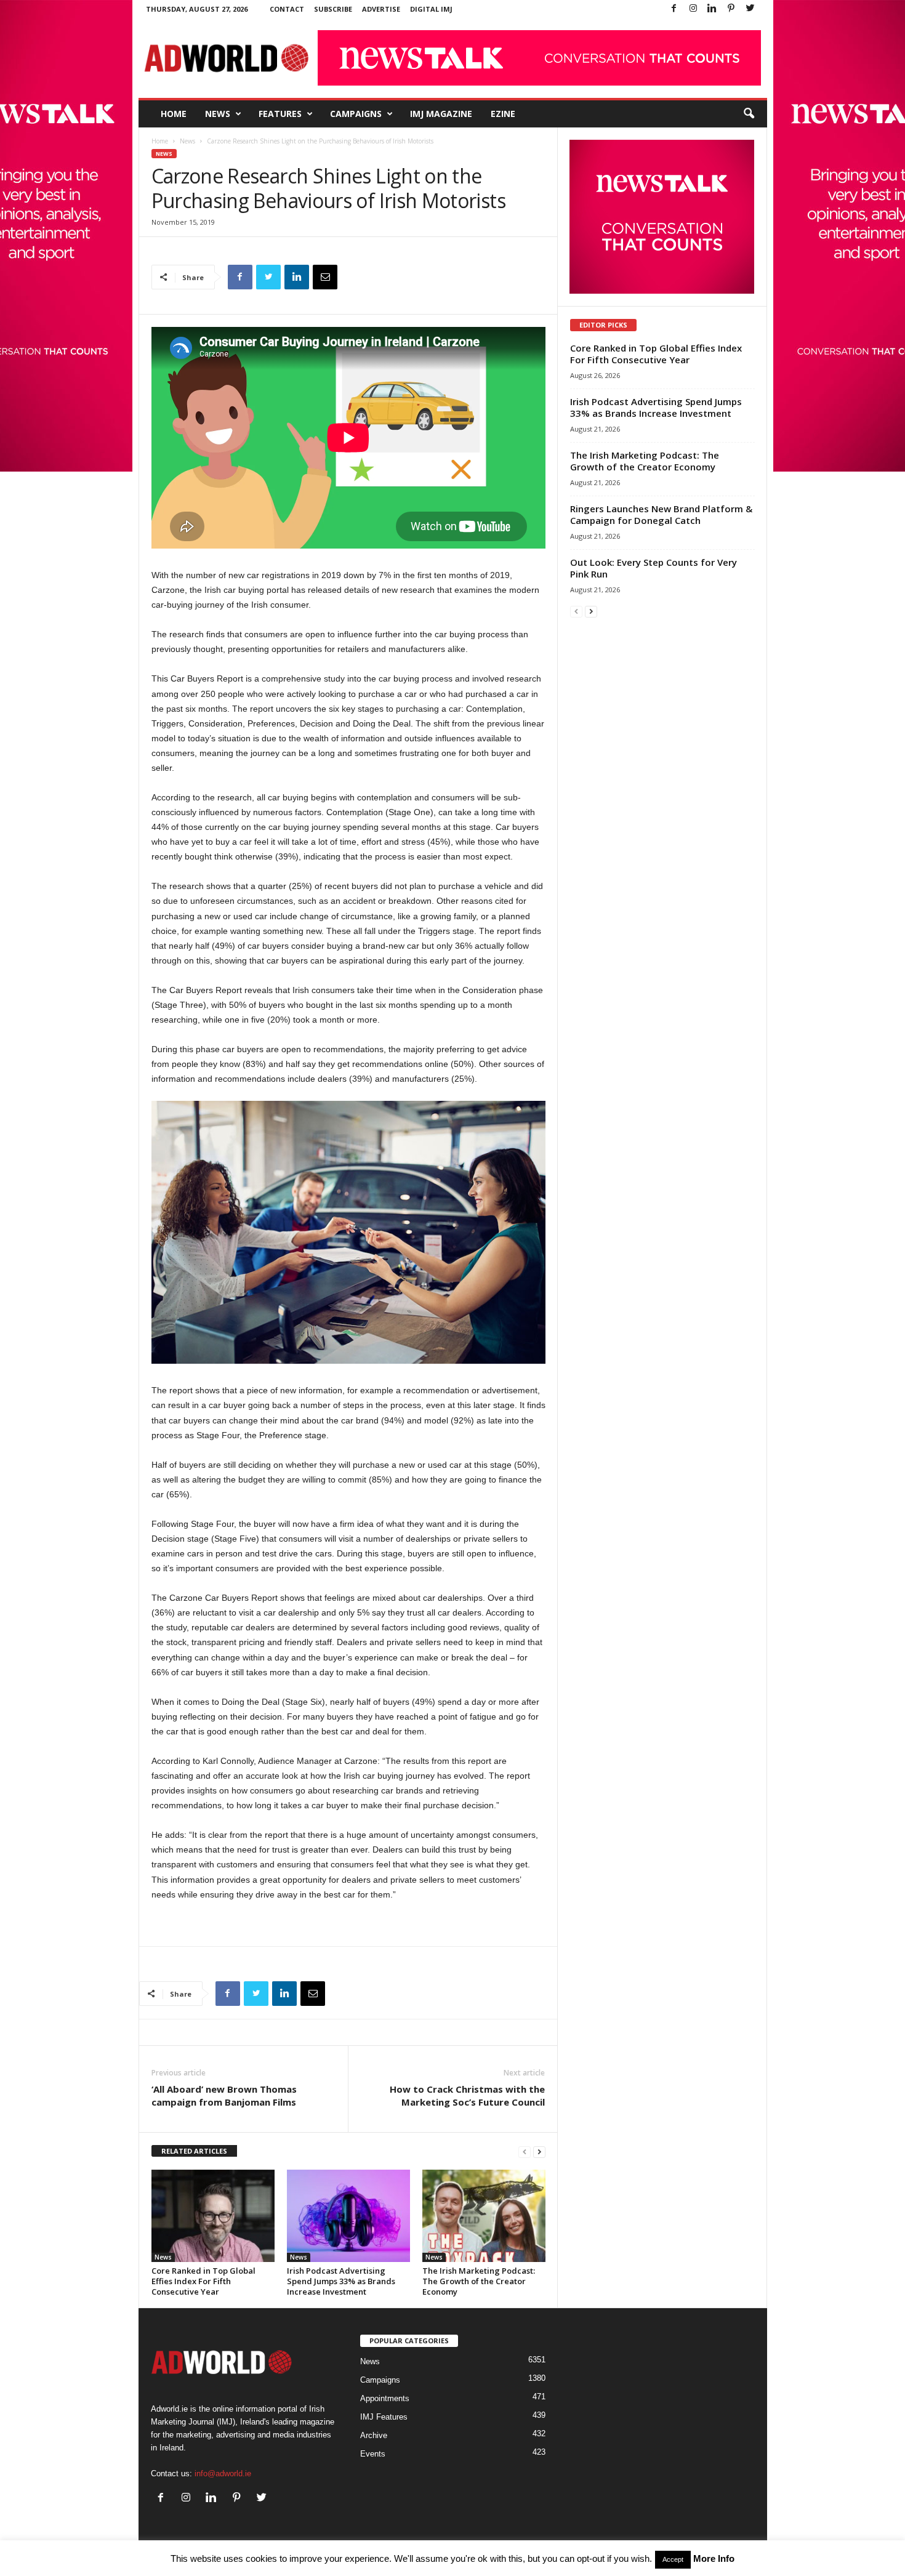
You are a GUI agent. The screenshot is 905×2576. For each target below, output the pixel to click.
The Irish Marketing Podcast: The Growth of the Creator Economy (479, 2281)
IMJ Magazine (441, 114)
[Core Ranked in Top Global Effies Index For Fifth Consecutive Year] (213, 2216)
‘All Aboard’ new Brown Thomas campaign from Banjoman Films (224, 2095)
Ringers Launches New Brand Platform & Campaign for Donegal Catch (661, 514)
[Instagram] (693, 9)
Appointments (385, 2398)
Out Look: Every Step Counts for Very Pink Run (654, 568)
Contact (287, 9)
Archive (374, 2435)
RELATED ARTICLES (194, 2151)
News (218, 114)
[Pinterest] (731, 9)
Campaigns (356, 114)
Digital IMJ (431, 9)
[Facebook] (674, 9)
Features (280, 114)
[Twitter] (750, 9)
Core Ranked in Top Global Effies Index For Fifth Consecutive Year (203, 2281)
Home (174, 114)
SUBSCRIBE (333, 9)
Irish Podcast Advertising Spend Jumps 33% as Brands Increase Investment (341, 2281)
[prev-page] (525, 2151)
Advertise (381, 9)
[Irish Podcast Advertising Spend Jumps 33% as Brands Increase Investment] (348, 2216)
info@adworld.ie (223, 2473)
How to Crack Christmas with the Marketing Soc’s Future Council (467, 2095)
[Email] (325, 277)
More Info (714, 2558)
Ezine (503, 114)
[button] (749, 114)
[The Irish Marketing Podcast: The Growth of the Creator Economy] (484, 2216)
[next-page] (539, 2151)
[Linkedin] (712, 9)
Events (373, 2454)
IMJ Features (384, 2417)
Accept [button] (673, 2559)
